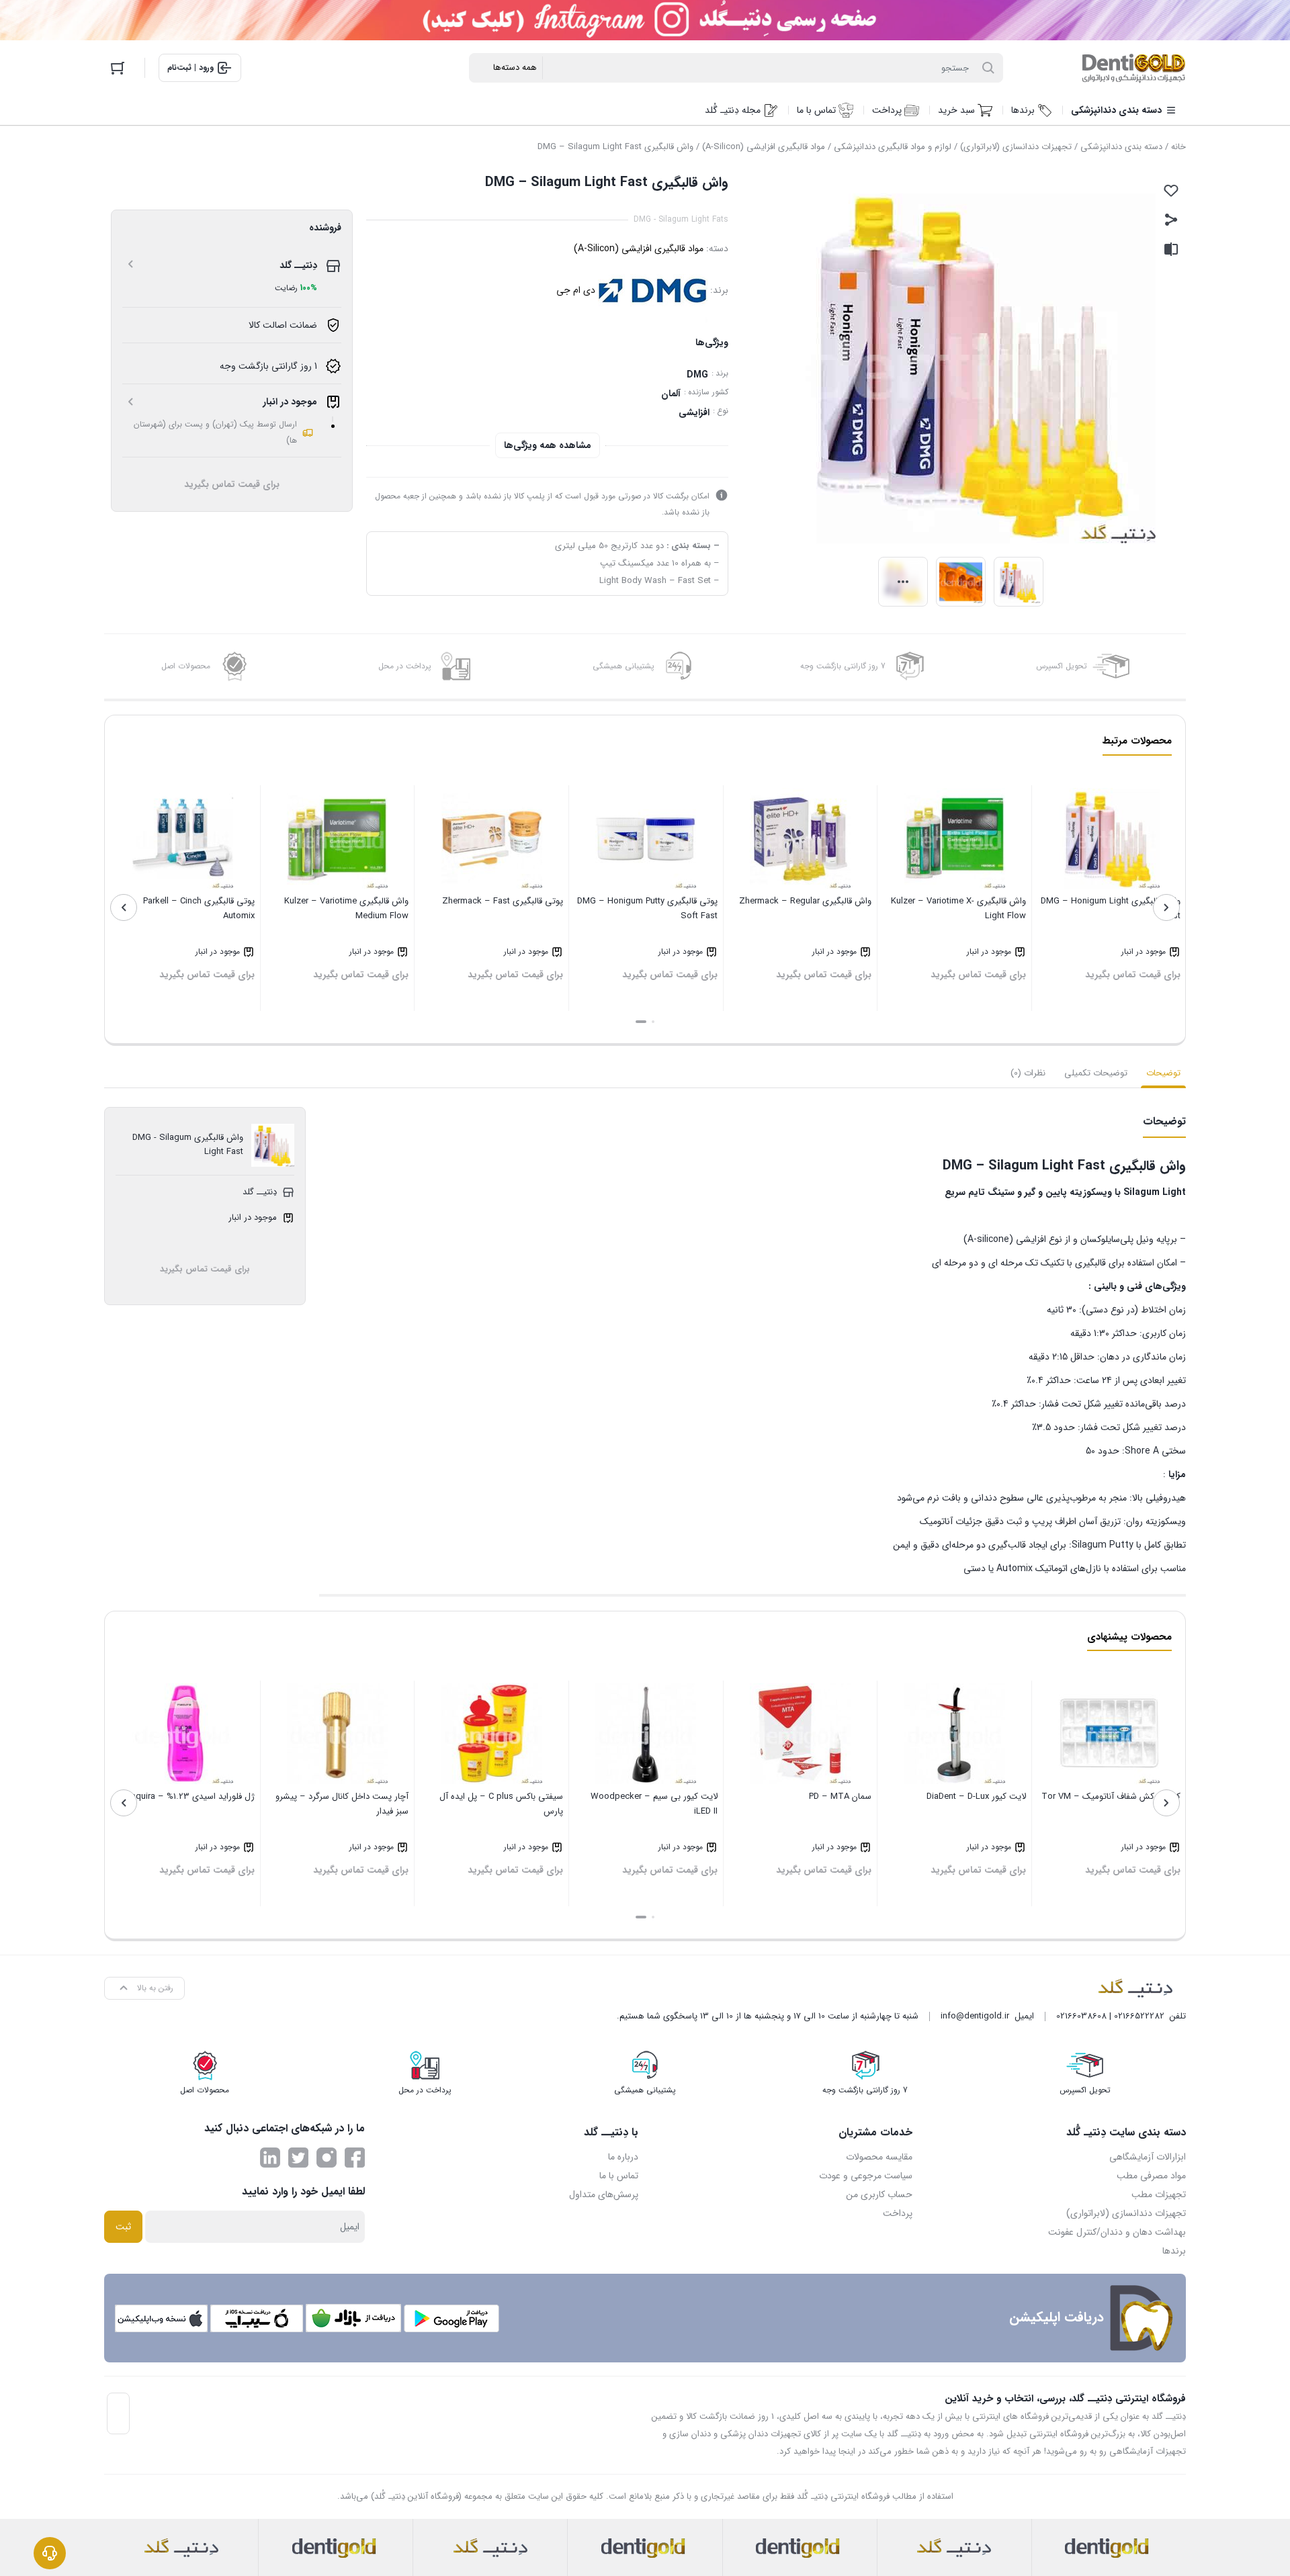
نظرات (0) (1028, 1073)
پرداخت (898, 2213)
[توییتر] (298, 2158)
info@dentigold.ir (975, 2016)
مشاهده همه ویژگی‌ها (548, 445)
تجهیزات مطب (1159, 2194)
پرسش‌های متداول (604, 2194)
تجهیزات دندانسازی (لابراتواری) (1016, 147)
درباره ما (623, 2157)
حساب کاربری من (879, 2194)
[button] (653, 1022)
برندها (1174, 2251)
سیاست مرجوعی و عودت (866, 2176)
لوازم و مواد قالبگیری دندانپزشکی (893, 147)
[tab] (1163, 1073)
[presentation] (1166, 907)
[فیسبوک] (355, 2158)
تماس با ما (619, 2176)
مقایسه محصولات (879, 2157)
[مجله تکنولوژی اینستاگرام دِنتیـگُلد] (327, 2158)
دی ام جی (576, 290)
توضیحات (1163, 1073)
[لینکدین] (270, 2158)
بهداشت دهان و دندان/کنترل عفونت (1117, 2232)
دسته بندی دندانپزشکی (1121, 147)
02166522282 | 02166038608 (1110, 2016)
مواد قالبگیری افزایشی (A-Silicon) (764, 147)
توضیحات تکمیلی (1096, 1073)
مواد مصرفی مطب (1151, 2176)
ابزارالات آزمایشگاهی (1148, 2157)
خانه (1178, 147)
